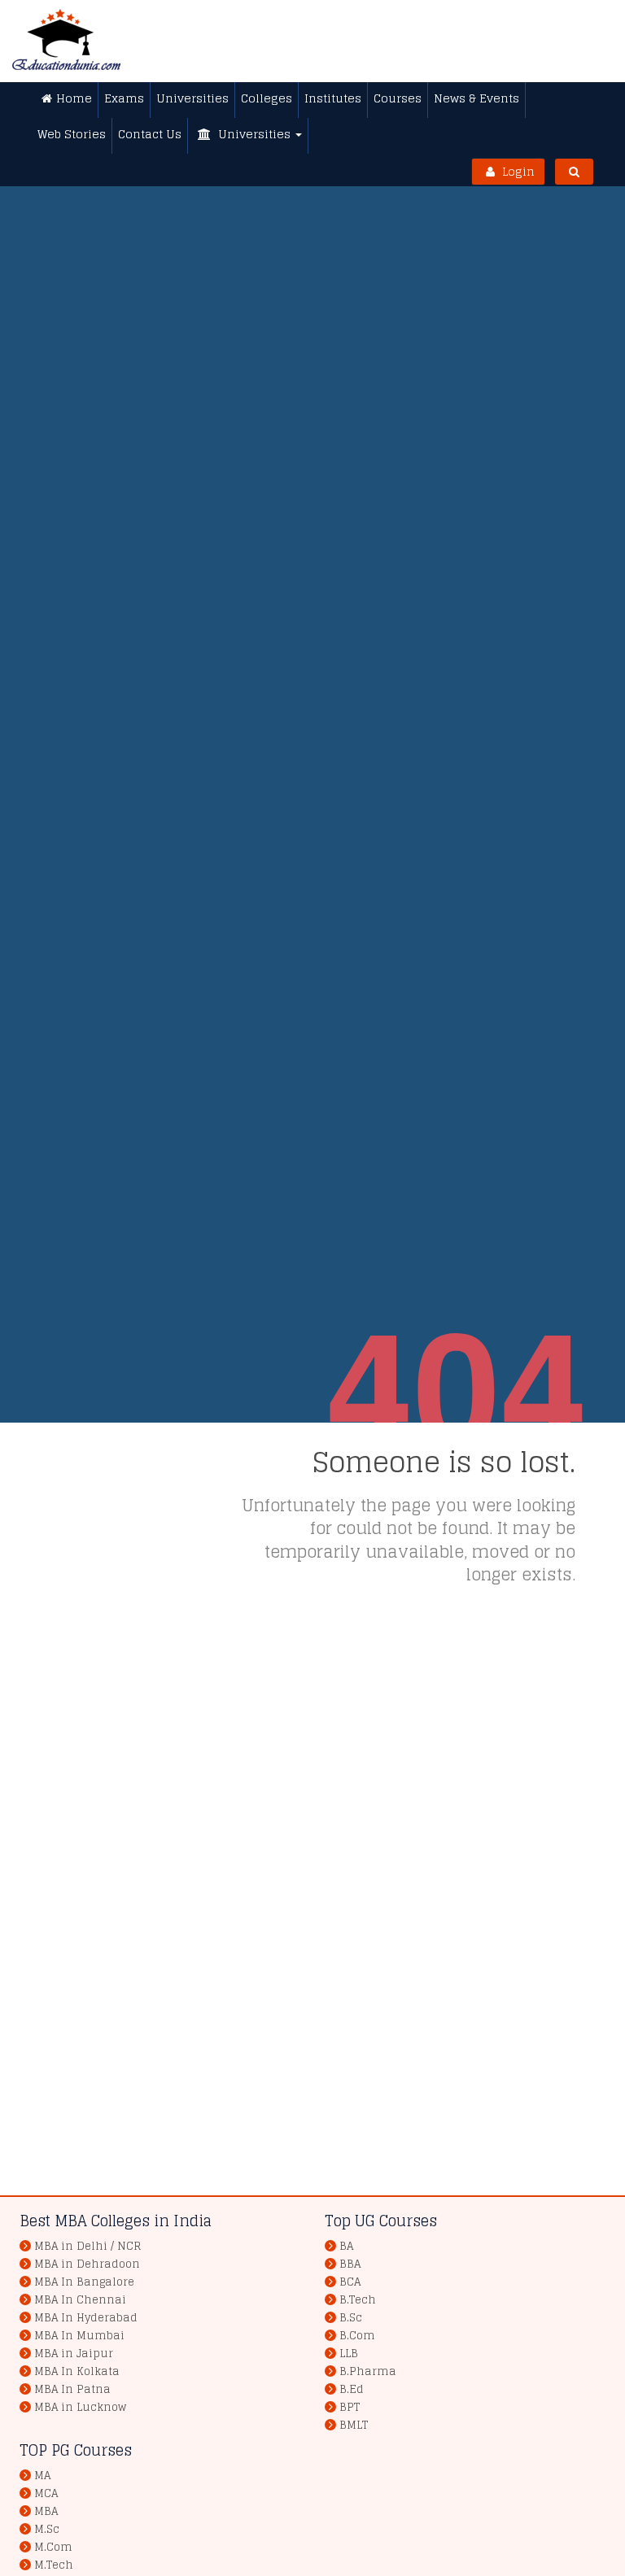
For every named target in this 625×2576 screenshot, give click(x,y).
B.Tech (358, 2300)
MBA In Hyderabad (86, 2318)
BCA (350, 2282)
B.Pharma (368, 2371)
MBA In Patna (72, 2389)
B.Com (357, 2336)
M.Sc (47, 2529)
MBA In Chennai (80, 2300)
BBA (350, 2264)
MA (42, 2476)
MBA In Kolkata (77, 2371)
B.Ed (352, 2389)
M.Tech (54, 2565)
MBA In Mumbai (79, 2336)
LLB (349, 2354)
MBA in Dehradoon (87, 2264)
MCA (46, 2493)
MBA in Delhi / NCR (87, 2246)
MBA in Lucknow (80, 2407)
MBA (46, 2511)
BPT (350, 2407)
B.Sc (351, 2318)
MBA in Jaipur (74, 2354)
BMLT (354, 2425)
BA (346, 2246)
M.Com (53, 2547)
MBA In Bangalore (84, 2282)
